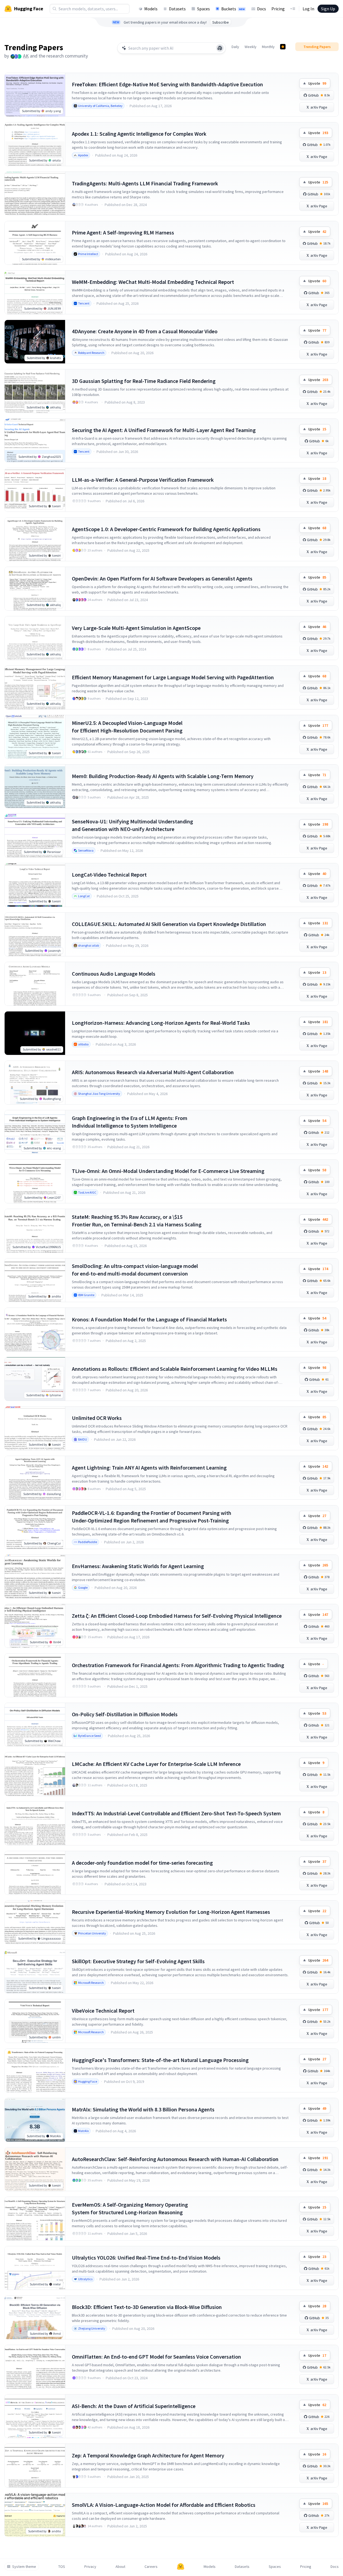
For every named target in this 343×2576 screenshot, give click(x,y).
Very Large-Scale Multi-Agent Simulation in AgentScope (136, 628)
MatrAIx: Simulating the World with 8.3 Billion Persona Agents (143, 2109)
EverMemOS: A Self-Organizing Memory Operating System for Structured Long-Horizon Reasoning (130, 2208)
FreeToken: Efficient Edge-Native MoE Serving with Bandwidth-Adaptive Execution (167, 84)
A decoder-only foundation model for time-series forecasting (142, 1863)
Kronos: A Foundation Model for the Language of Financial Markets (149, 1319)
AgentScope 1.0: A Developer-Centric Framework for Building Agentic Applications (166, 529)
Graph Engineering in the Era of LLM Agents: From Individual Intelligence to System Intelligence (130, 1122)
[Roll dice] (220, 48)
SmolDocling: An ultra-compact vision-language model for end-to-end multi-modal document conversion (135, 1270)
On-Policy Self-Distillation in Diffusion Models (125, 1714)
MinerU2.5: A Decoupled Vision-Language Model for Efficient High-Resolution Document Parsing (127, 727)
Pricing (278, 9)
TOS (62, 2567)
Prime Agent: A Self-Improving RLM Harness (123, 232)
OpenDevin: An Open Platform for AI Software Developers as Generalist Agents (162, 578)
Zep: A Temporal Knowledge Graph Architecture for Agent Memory (148, 2455)
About (120, 2567)
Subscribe (221, 22)
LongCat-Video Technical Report (109, 875)
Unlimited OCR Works (97, 1418)
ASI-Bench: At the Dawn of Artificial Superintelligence (134, 2406)
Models (151, 9)
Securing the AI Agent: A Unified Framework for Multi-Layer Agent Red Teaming (164, 430)
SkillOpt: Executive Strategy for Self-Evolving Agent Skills (138, 1961)
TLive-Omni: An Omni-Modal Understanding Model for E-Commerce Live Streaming (168, 1171)
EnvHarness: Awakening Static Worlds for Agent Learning (138, 1566)
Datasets (177, 9)
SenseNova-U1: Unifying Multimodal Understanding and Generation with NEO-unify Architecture (132, 825)
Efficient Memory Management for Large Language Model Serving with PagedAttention (173, 677)
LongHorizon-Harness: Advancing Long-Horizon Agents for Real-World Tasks (161, 1023)
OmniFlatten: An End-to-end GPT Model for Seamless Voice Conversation (156, 2357)
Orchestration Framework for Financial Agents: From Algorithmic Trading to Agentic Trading (178, 1665)
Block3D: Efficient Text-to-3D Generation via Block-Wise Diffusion (147, 2307)
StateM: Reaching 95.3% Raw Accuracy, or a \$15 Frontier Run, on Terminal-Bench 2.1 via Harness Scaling (137, 1221)
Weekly (251, 47)
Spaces (203, 9)
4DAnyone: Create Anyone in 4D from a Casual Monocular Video (145, 331)
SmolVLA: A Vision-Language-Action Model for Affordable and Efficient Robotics (164, 2505)
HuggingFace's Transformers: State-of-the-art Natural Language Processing (160, 2060)
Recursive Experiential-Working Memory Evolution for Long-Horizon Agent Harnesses (171, 1912)
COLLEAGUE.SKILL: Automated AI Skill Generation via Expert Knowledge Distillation (169, 924)
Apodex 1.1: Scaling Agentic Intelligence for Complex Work (139, 134)
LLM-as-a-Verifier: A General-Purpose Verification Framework (143, 480)
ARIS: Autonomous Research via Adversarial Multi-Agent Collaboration (153, 1072)
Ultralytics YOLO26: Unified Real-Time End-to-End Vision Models (146, 2258)
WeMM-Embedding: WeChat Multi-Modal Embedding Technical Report (153, 282)
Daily (235, 47)
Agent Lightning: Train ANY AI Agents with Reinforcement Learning (149, 1468)
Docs (262, 9)
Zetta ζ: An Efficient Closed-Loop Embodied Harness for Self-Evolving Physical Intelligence (177, 1616)
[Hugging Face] (181, 2567)
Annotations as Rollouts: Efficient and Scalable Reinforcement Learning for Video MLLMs (175, 1369)
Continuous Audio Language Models (114, 974)
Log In (308, 9)
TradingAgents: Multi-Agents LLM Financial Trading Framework (145, 183)
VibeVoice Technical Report (103, 2011)
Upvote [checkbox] (317, 83)
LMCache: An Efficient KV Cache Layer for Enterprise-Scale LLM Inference (156, 1764)
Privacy (90, 2567)
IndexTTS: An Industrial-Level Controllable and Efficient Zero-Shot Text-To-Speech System (176, 1813)
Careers (151, 2567)
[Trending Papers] (283, 47)
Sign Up (328, 9)
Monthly (268, 47)
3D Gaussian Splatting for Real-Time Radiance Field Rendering (144, 381)
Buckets (233, 9)
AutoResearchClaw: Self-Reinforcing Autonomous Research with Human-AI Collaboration (175, 2159)
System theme (24, 2567)
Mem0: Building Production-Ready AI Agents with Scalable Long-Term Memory (163, 776)
